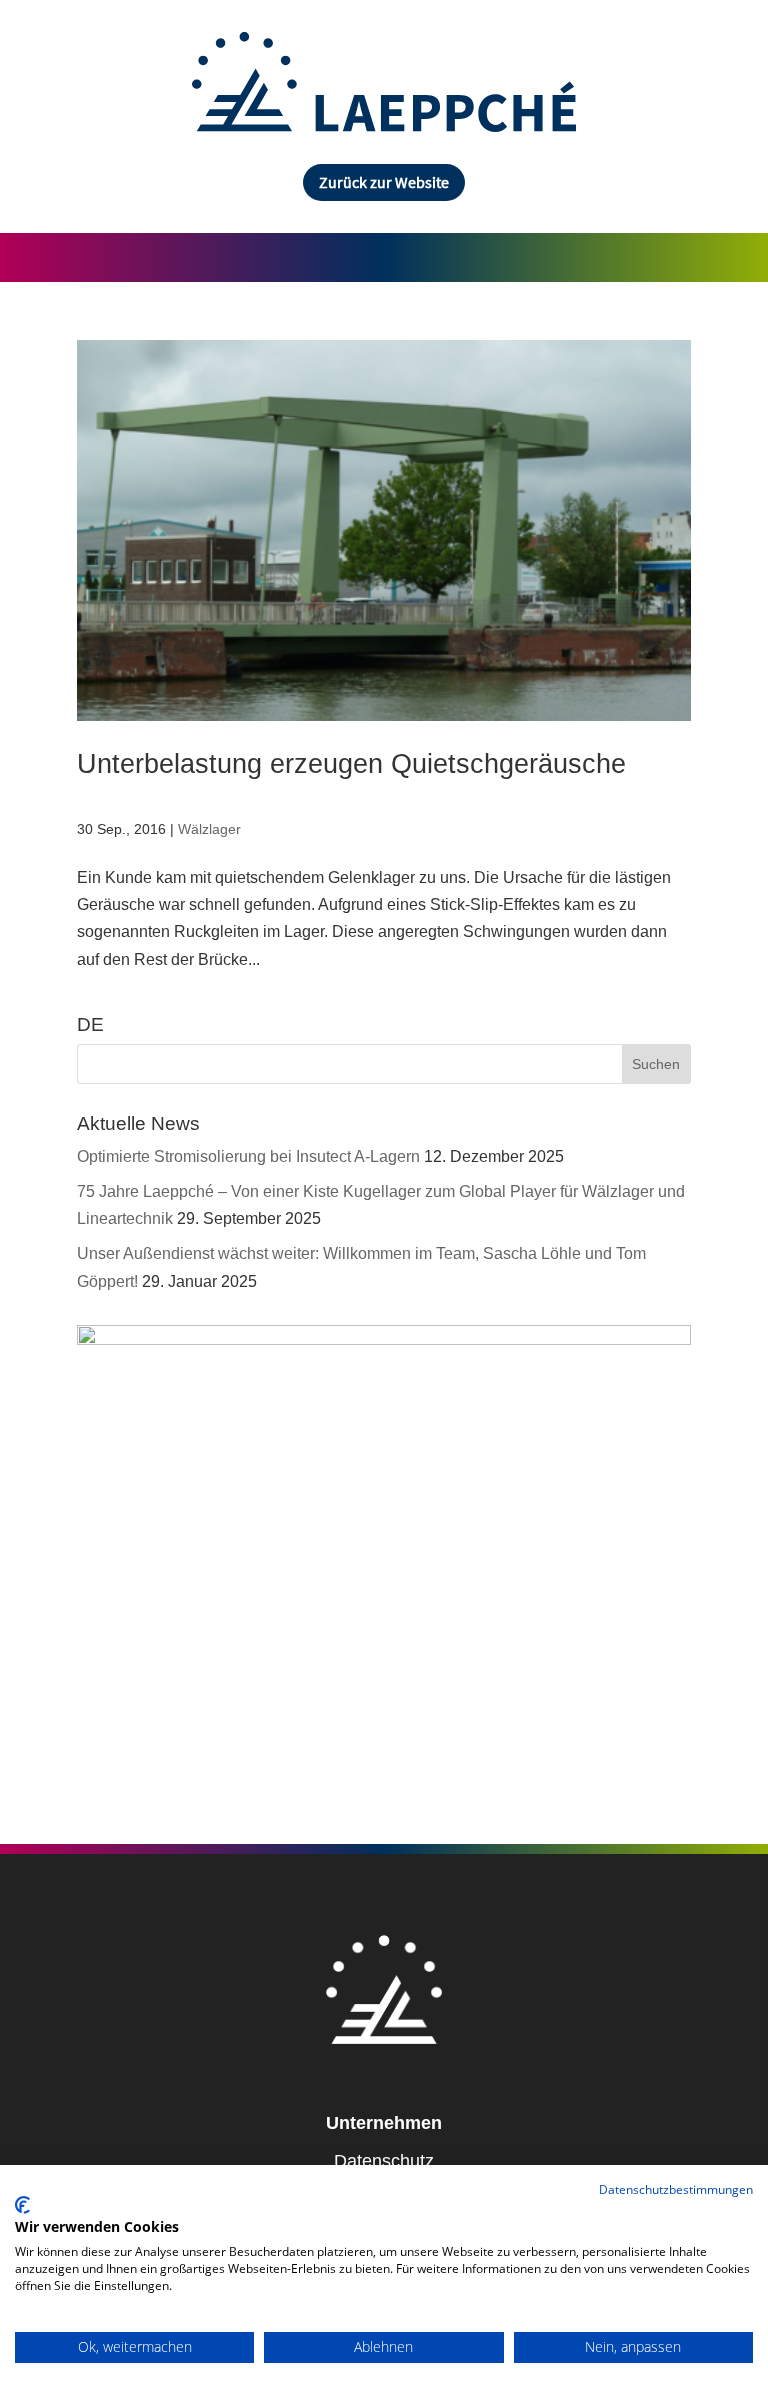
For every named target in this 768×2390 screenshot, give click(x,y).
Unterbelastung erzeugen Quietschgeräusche (351, 764)
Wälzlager (209, 829)
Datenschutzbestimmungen (676, 2189)
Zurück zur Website (384, 182)
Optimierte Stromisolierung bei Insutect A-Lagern (248, 1156)
